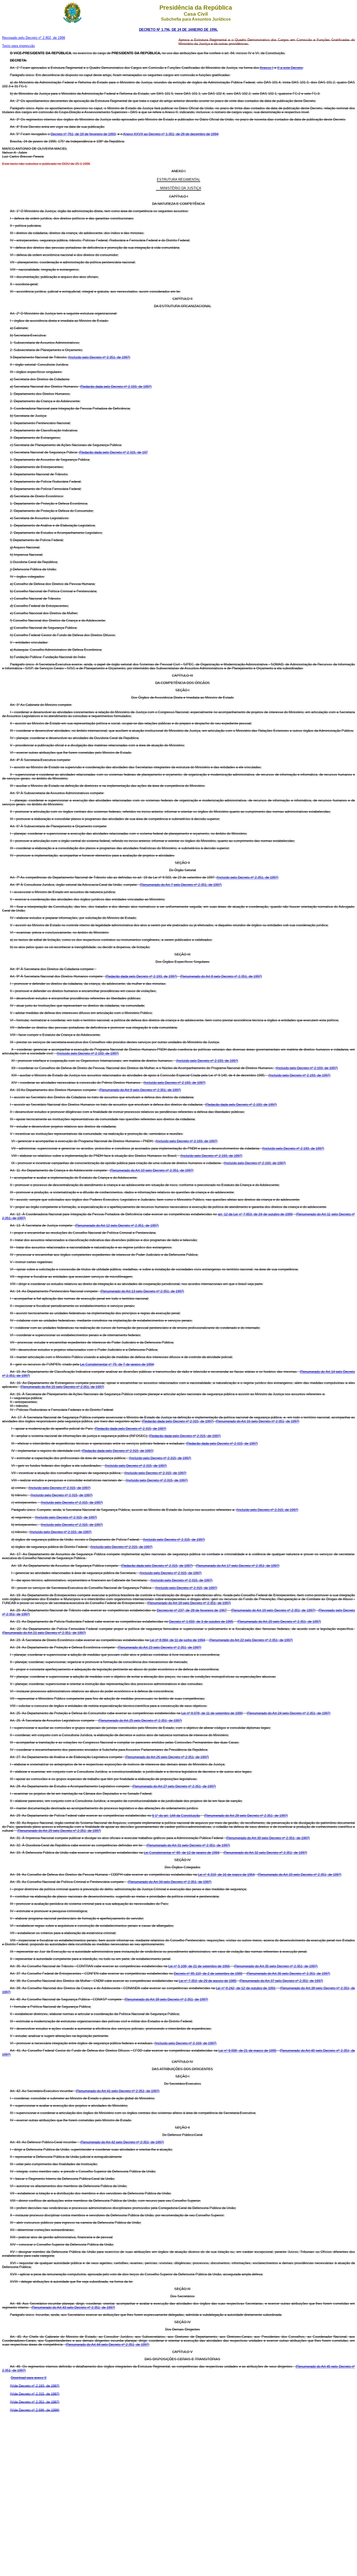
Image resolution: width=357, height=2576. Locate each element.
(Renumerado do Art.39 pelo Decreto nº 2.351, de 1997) (166, 1999)
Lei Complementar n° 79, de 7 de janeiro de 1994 (117, 1364)
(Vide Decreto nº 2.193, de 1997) (35, 2386)
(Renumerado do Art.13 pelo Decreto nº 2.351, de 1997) (142, 1291)
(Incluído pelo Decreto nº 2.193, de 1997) (88, 1053)
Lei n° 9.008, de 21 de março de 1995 (247, 2051)
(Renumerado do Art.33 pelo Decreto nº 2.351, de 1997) (300, 1875)
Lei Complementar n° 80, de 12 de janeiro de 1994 (182, 1853)
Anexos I (267, 68)
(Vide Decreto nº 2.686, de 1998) (35, 2410)
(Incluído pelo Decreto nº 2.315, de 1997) (160, 1458)
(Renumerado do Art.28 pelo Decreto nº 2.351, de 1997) (246, 1816)
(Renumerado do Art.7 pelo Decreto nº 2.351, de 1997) (181, 885)
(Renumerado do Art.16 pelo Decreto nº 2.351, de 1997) (257, 1421)
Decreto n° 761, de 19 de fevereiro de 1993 (83, 134)
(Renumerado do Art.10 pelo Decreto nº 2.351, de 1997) (152, 1170)
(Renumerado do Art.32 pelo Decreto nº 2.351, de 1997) (265, 1853)
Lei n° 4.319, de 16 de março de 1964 (226, 1875)
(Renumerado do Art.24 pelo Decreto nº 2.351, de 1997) (289, 1713)
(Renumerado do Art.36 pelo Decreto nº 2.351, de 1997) (288, 1974)
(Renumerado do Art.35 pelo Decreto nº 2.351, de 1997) (276, 1966)
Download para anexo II (29, 2378)
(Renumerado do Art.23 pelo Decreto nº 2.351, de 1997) (159, 1647)
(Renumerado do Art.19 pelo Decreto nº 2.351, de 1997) (273, 1610)
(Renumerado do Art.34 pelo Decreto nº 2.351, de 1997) (170, 1882)
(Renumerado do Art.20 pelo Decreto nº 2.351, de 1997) (279, 1622)
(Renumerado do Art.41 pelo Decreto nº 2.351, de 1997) (118, 2091)
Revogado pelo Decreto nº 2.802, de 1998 (34, 38)
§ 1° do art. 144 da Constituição (176, 1816)
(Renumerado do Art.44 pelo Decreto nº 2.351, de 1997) (107, 2345)
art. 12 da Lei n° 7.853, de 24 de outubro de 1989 (255, 1214)
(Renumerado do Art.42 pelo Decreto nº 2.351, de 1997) (122, 2142)
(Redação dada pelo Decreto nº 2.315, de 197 (113, 452)
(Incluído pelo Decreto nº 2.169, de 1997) (185, 2043)
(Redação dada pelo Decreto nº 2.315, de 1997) (178, 1421)
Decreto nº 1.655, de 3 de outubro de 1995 (201, 1622)
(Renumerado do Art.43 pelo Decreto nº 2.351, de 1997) (73, 2307)
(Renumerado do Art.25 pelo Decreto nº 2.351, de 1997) (140, 1721)
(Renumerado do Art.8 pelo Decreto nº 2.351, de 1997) (221, 976)
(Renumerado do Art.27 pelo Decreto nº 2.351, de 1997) (174, 1786)
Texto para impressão (18, 46)
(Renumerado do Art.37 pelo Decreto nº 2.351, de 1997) (281, 1981)
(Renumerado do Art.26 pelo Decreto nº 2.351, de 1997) (167, 1757)
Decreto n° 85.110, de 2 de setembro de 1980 (208, 1974)
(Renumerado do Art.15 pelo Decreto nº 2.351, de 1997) (62, 1387)
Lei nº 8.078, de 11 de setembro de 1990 (212, 1713)
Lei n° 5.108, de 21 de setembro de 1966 (199, 1966)
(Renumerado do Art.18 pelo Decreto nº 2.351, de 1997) (189, 1603)
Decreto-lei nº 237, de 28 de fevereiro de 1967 (192, 1610)
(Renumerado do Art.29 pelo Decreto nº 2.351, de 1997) (59, 1831)
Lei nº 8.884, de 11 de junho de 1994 (177, 1640)
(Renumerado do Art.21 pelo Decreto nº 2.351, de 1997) (44, 1633)
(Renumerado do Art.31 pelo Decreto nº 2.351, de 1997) (188, 1845)
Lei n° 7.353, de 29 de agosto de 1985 (208, 1981)
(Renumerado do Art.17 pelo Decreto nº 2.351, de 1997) (238, 1566)
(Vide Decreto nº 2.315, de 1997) (35, 2394)
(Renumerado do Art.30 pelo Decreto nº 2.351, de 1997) (268, 1838)
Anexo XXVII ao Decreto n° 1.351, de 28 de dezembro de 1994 (171, 134)
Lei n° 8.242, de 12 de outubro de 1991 (246, 1988)
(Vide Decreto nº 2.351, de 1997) (35, 2402)
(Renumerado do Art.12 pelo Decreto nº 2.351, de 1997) (117, 1225)
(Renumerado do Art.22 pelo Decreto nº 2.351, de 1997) (251, 1640)
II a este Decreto (290, 68)
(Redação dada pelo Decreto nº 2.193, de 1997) (116, 387)
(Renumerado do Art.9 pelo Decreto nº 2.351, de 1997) (140, 1090)
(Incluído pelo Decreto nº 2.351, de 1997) (99, 357)
